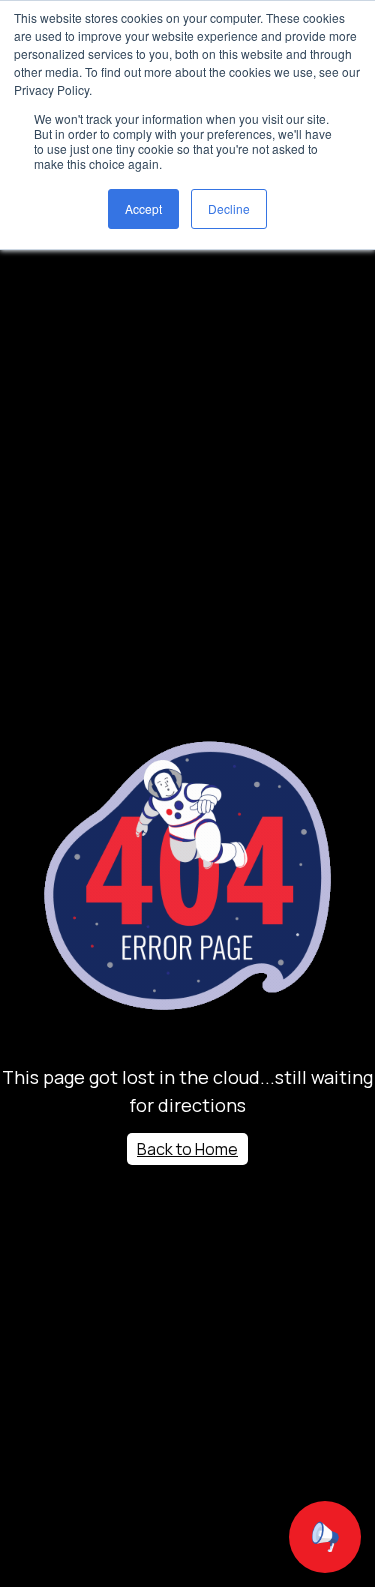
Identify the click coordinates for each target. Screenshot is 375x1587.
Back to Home (187, 1149)
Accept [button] (143, 208)
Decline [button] (229, 208)
